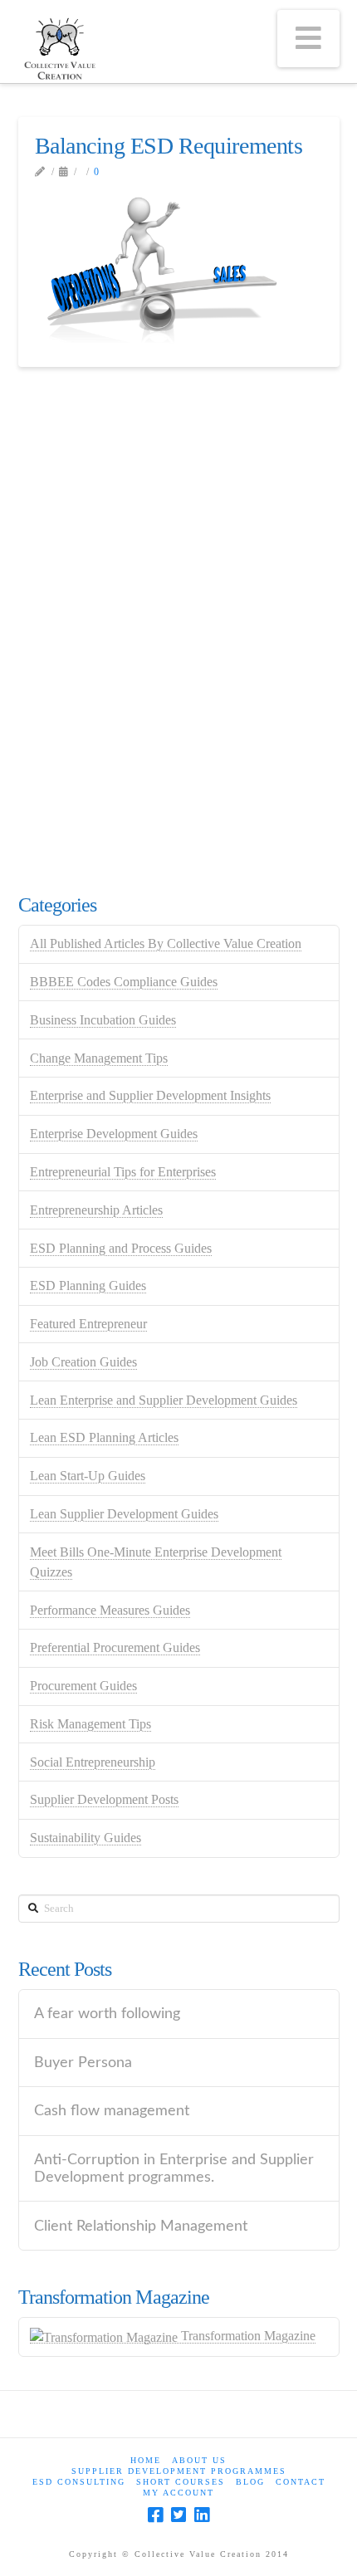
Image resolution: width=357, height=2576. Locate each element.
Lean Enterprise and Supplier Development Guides (164, 1400)
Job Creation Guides (83, 1362)
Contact (301, 2482)
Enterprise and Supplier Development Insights (150, 1095)
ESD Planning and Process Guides (121, 1248)
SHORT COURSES (181, 2482)
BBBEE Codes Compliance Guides (124, 982)
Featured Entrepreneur (88, 1324)
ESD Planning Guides (88, 1286)
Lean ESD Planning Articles (104, 1437)
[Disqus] (179, 628)
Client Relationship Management (141, 2226)
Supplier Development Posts (104, 1799)
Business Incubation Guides (103, 1020)
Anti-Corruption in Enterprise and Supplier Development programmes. (174, 2168)
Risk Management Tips (90, 1724)
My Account (178, 2493)
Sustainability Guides (86, 1838)
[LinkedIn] (202, 2515)
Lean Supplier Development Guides (124, 1514)
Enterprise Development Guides (114, 1134)
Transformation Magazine (247, 2336)
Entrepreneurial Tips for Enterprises (123, 1172)
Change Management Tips (99, 1058)
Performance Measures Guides (110, 1610)
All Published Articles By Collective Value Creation (166, 943)
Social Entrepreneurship (93, 1762)
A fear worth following (107, 2014)
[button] (308, 39)
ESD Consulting (79, 2482)
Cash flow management (112, 2111)
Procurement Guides (83, 1686)
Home (146, 2460)
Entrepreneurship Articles (96, 1210)
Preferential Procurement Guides (115, 1647)
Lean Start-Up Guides (88, 1476)
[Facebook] (155, 2515)
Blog (250, 2482)
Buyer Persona (83, 2063)
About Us (199, 2460)
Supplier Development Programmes (179, 2471)
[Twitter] (178, 2515)
